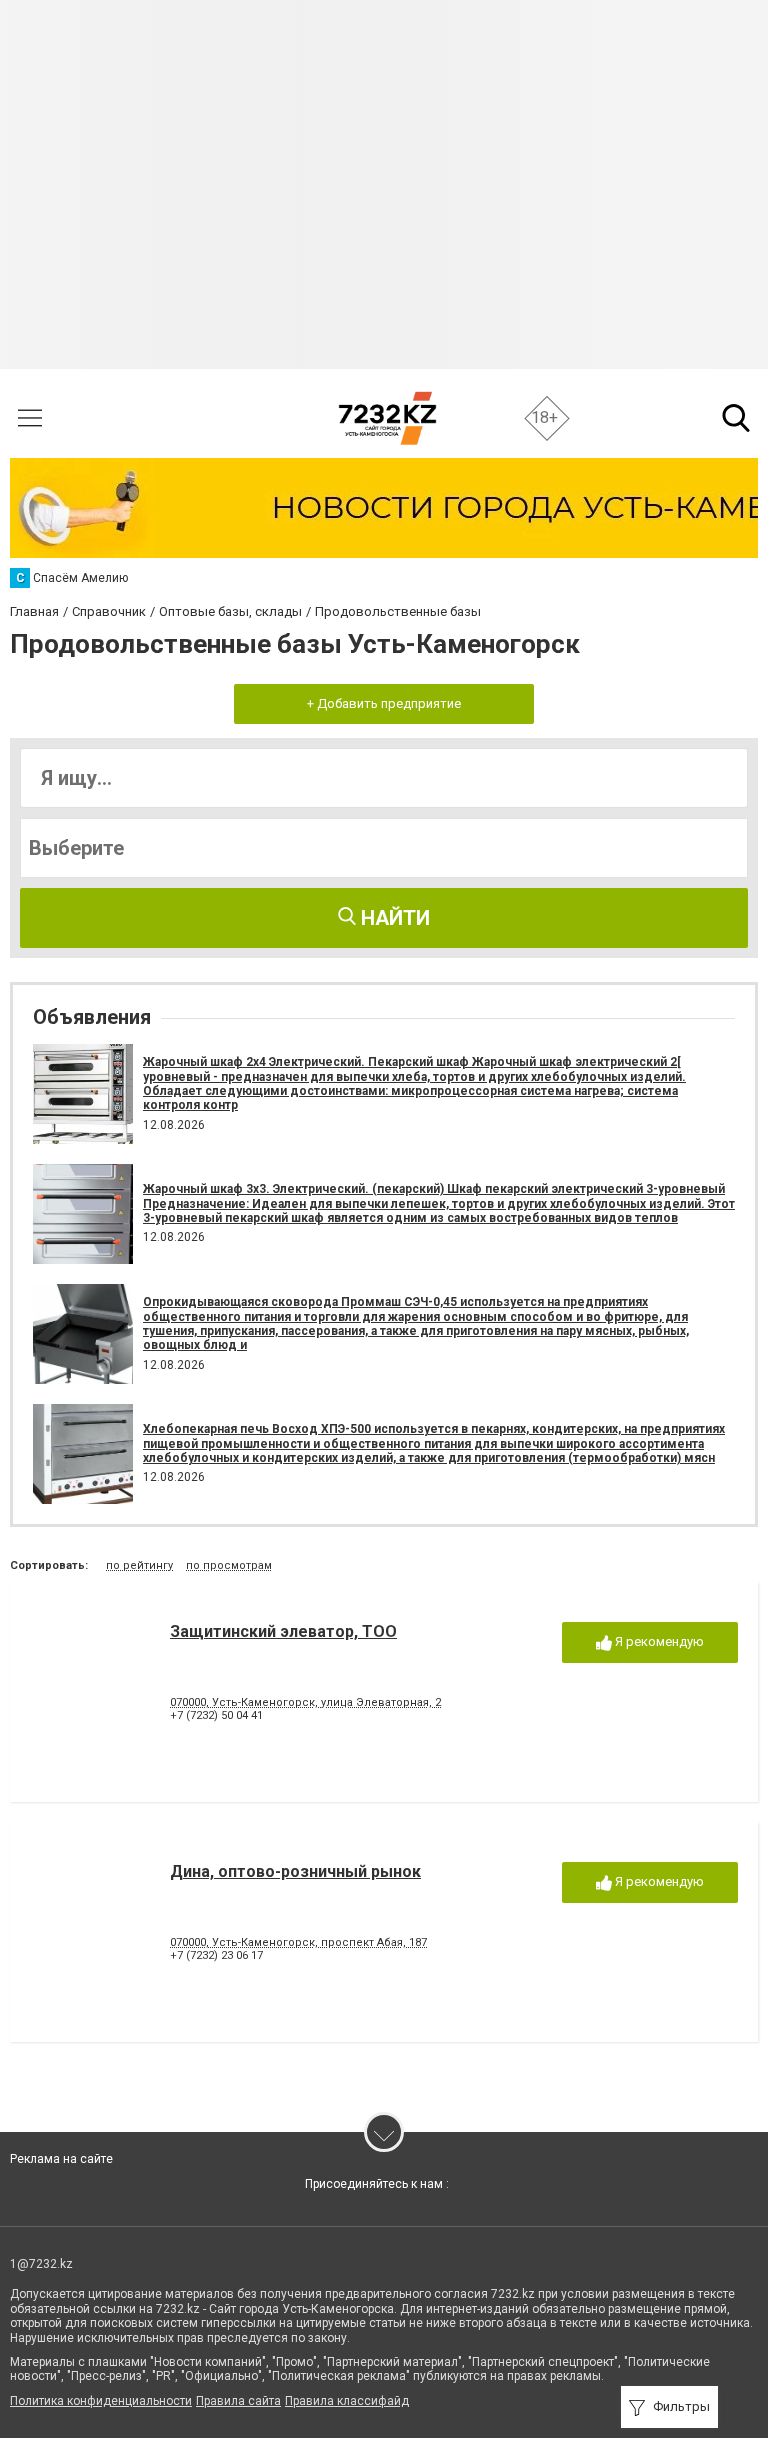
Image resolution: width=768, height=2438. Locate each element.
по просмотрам (229, 1565)
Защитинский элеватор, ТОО (283, 1631)
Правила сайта (238, 2401)
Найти (393, 918)
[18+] (387, 418)
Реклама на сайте (61, 2159)
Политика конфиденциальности (101, 2401)
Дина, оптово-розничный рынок (295, 1871)
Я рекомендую (658, 1641)
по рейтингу (139, 1565)
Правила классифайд (347, 2401)
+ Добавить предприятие (384, 703)
